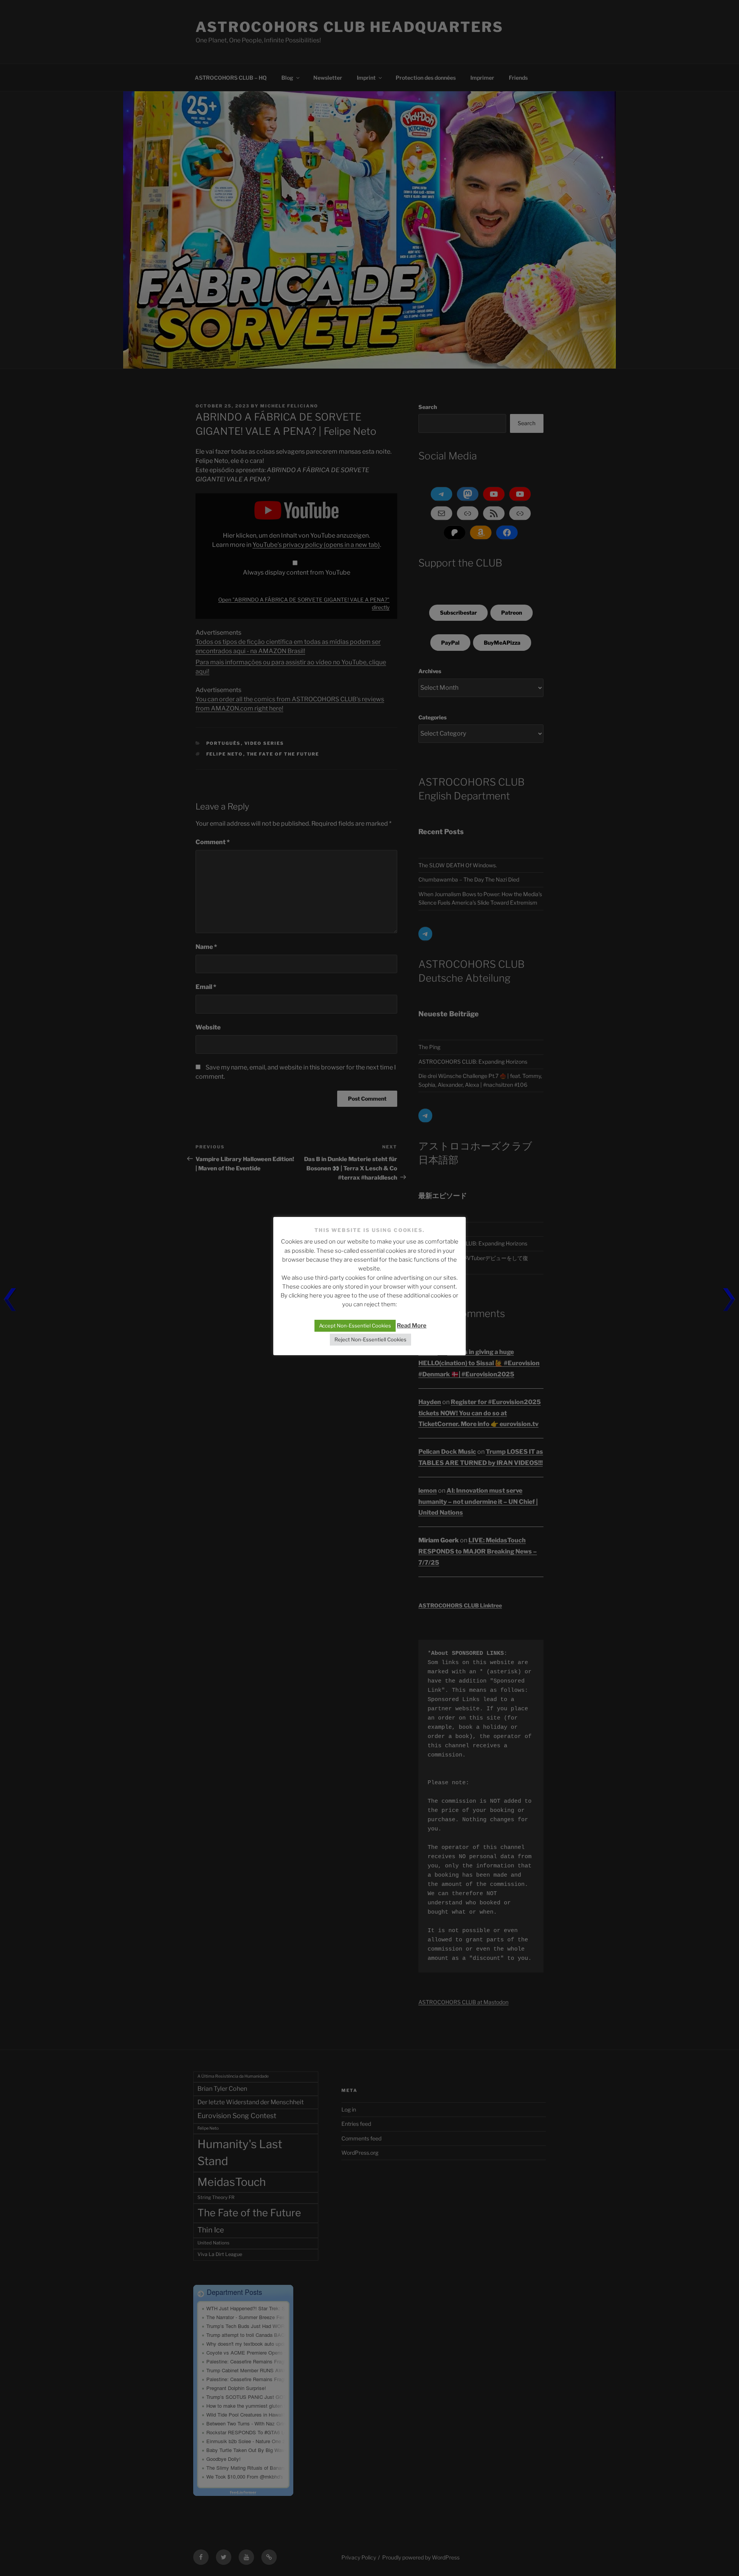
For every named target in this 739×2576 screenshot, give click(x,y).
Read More (412, 1326)
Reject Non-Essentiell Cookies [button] (370, 1339)
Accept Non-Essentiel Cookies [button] (355, 1326)
